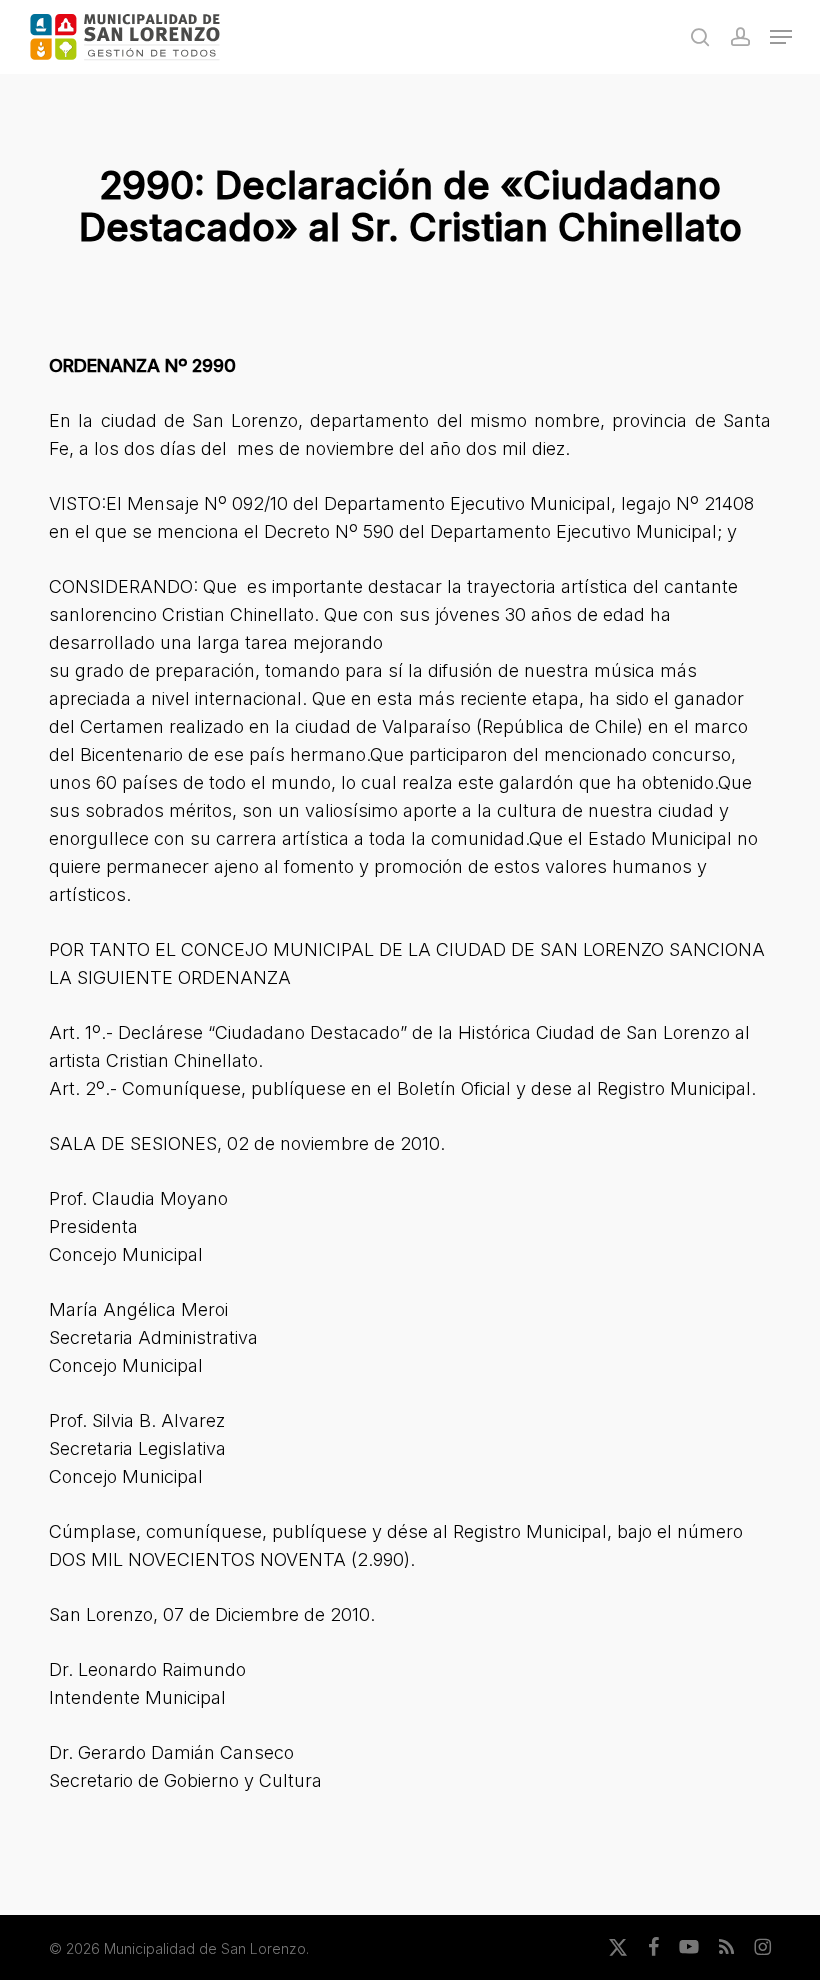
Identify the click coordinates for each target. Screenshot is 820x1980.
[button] (781, 37)
